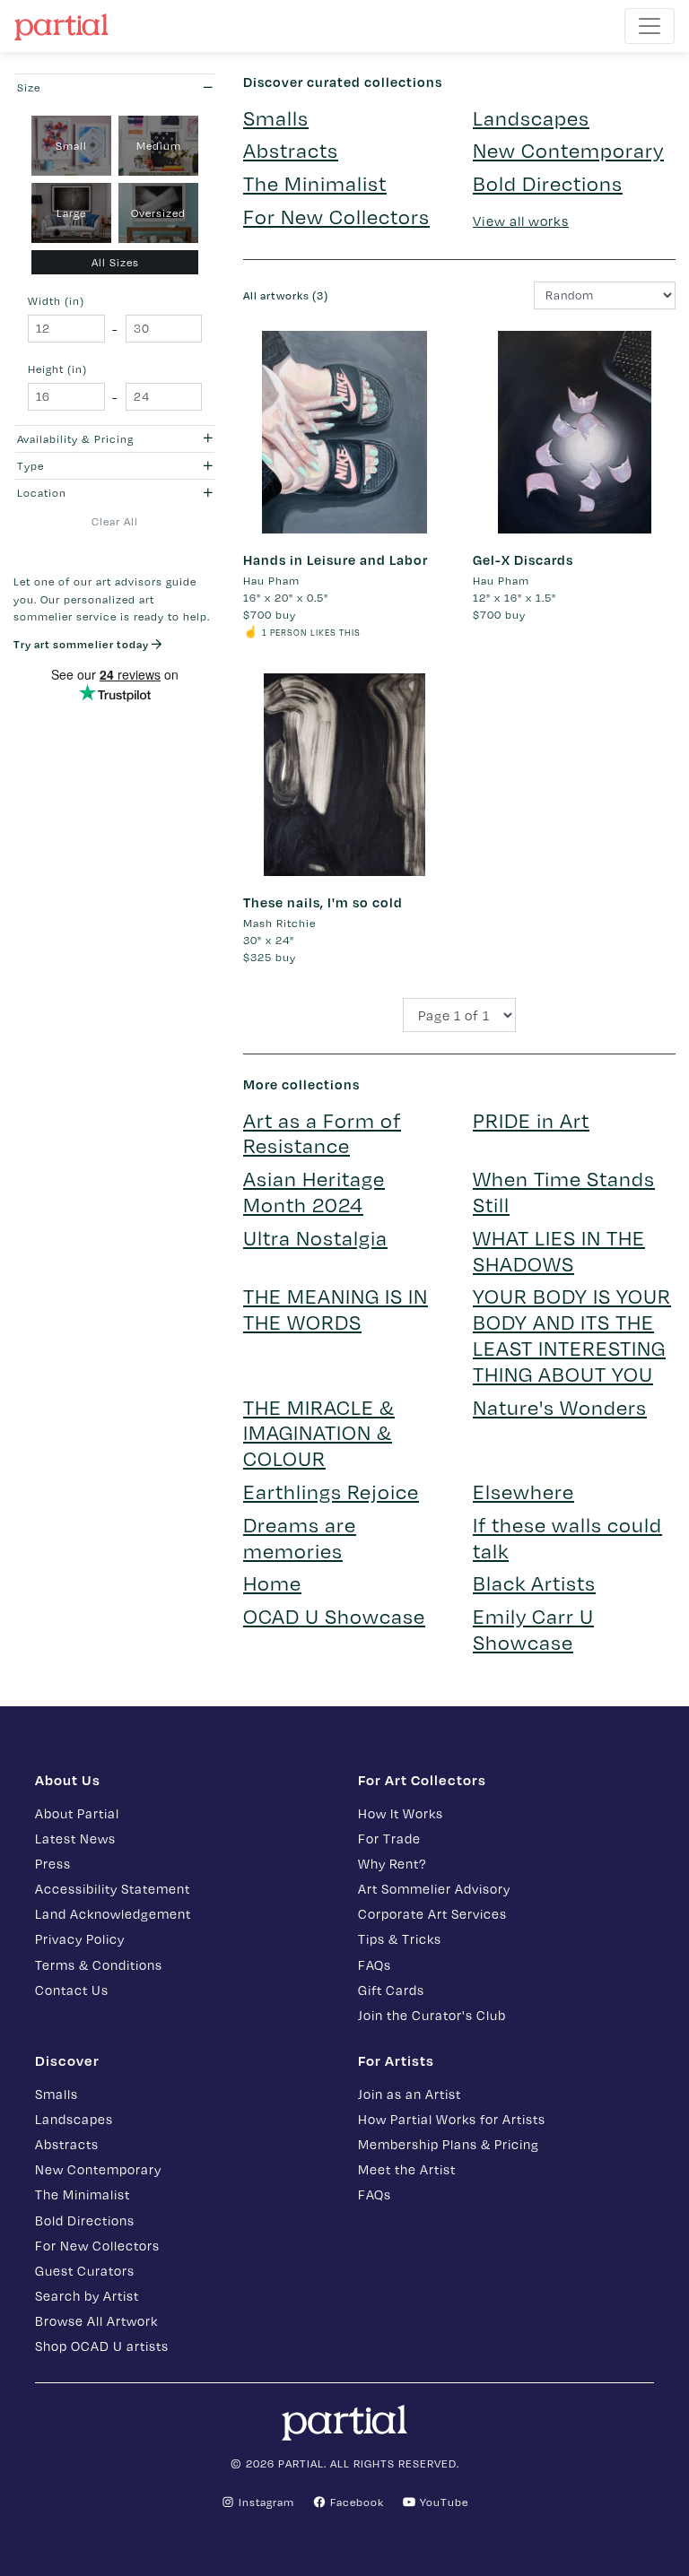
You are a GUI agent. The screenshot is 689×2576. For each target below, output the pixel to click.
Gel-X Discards (523, 559)
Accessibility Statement (113, 1889)
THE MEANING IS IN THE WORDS (336, 1309)
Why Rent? (392, 1864)
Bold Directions (548, 183)
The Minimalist (315, 183)
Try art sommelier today (83, 644)
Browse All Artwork (96, 2321)
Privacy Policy (80, 1939)
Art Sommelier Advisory (434, 1889)
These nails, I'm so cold (323, 902)
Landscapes (531, 118)
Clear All (115, 521)
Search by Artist (87, 2296)
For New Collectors (336, 217)
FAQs (375, 1965)
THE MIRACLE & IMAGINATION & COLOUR (319, 1433)
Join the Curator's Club (432, 2015)
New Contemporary (568, 150)
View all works (521, 221)
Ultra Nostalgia (315, 1238)
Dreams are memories (300, 1538)
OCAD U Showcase (334, 1616)
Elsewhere (523, 1492)
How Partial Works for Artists (452, 2119)
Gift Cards (391, 1990)
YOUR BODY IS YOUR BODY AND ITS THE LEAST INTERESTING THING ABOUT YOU (572, 1335)
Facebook (355, 2502)
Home (272, 1583)
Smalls (276, 118)
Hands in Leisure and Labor (336, 559)
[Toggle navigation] (650, 26)
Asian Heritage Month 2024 (314, 1192)
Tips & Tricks (400, 1939)
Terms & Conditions (99, 1965)
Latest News (75, 1839)
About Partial (77, 1813)
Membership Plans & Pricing (449, 2144)
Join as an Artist (410, 2094)
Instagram (265, 2502)
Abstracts (291, 150)
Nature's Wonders (560, 1407)
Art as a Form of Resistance (322, 1133)
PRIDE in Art (531, 1120)
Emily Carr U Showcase (533, 1629)
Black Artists (534, 1583)
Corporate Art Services (432, 1914)
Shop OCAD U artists (102, 2346)
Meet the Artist (407, 2169)
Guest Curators (85, 2271)
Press (53, 1864)
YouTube (442, 2502)
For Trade (389, 1839)
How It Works (401, 1813)
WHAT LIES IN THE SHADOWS (559, 1251)
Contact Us (72, 1990)
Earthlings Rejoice (331, 1492)
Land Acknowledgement (113, 1914)
